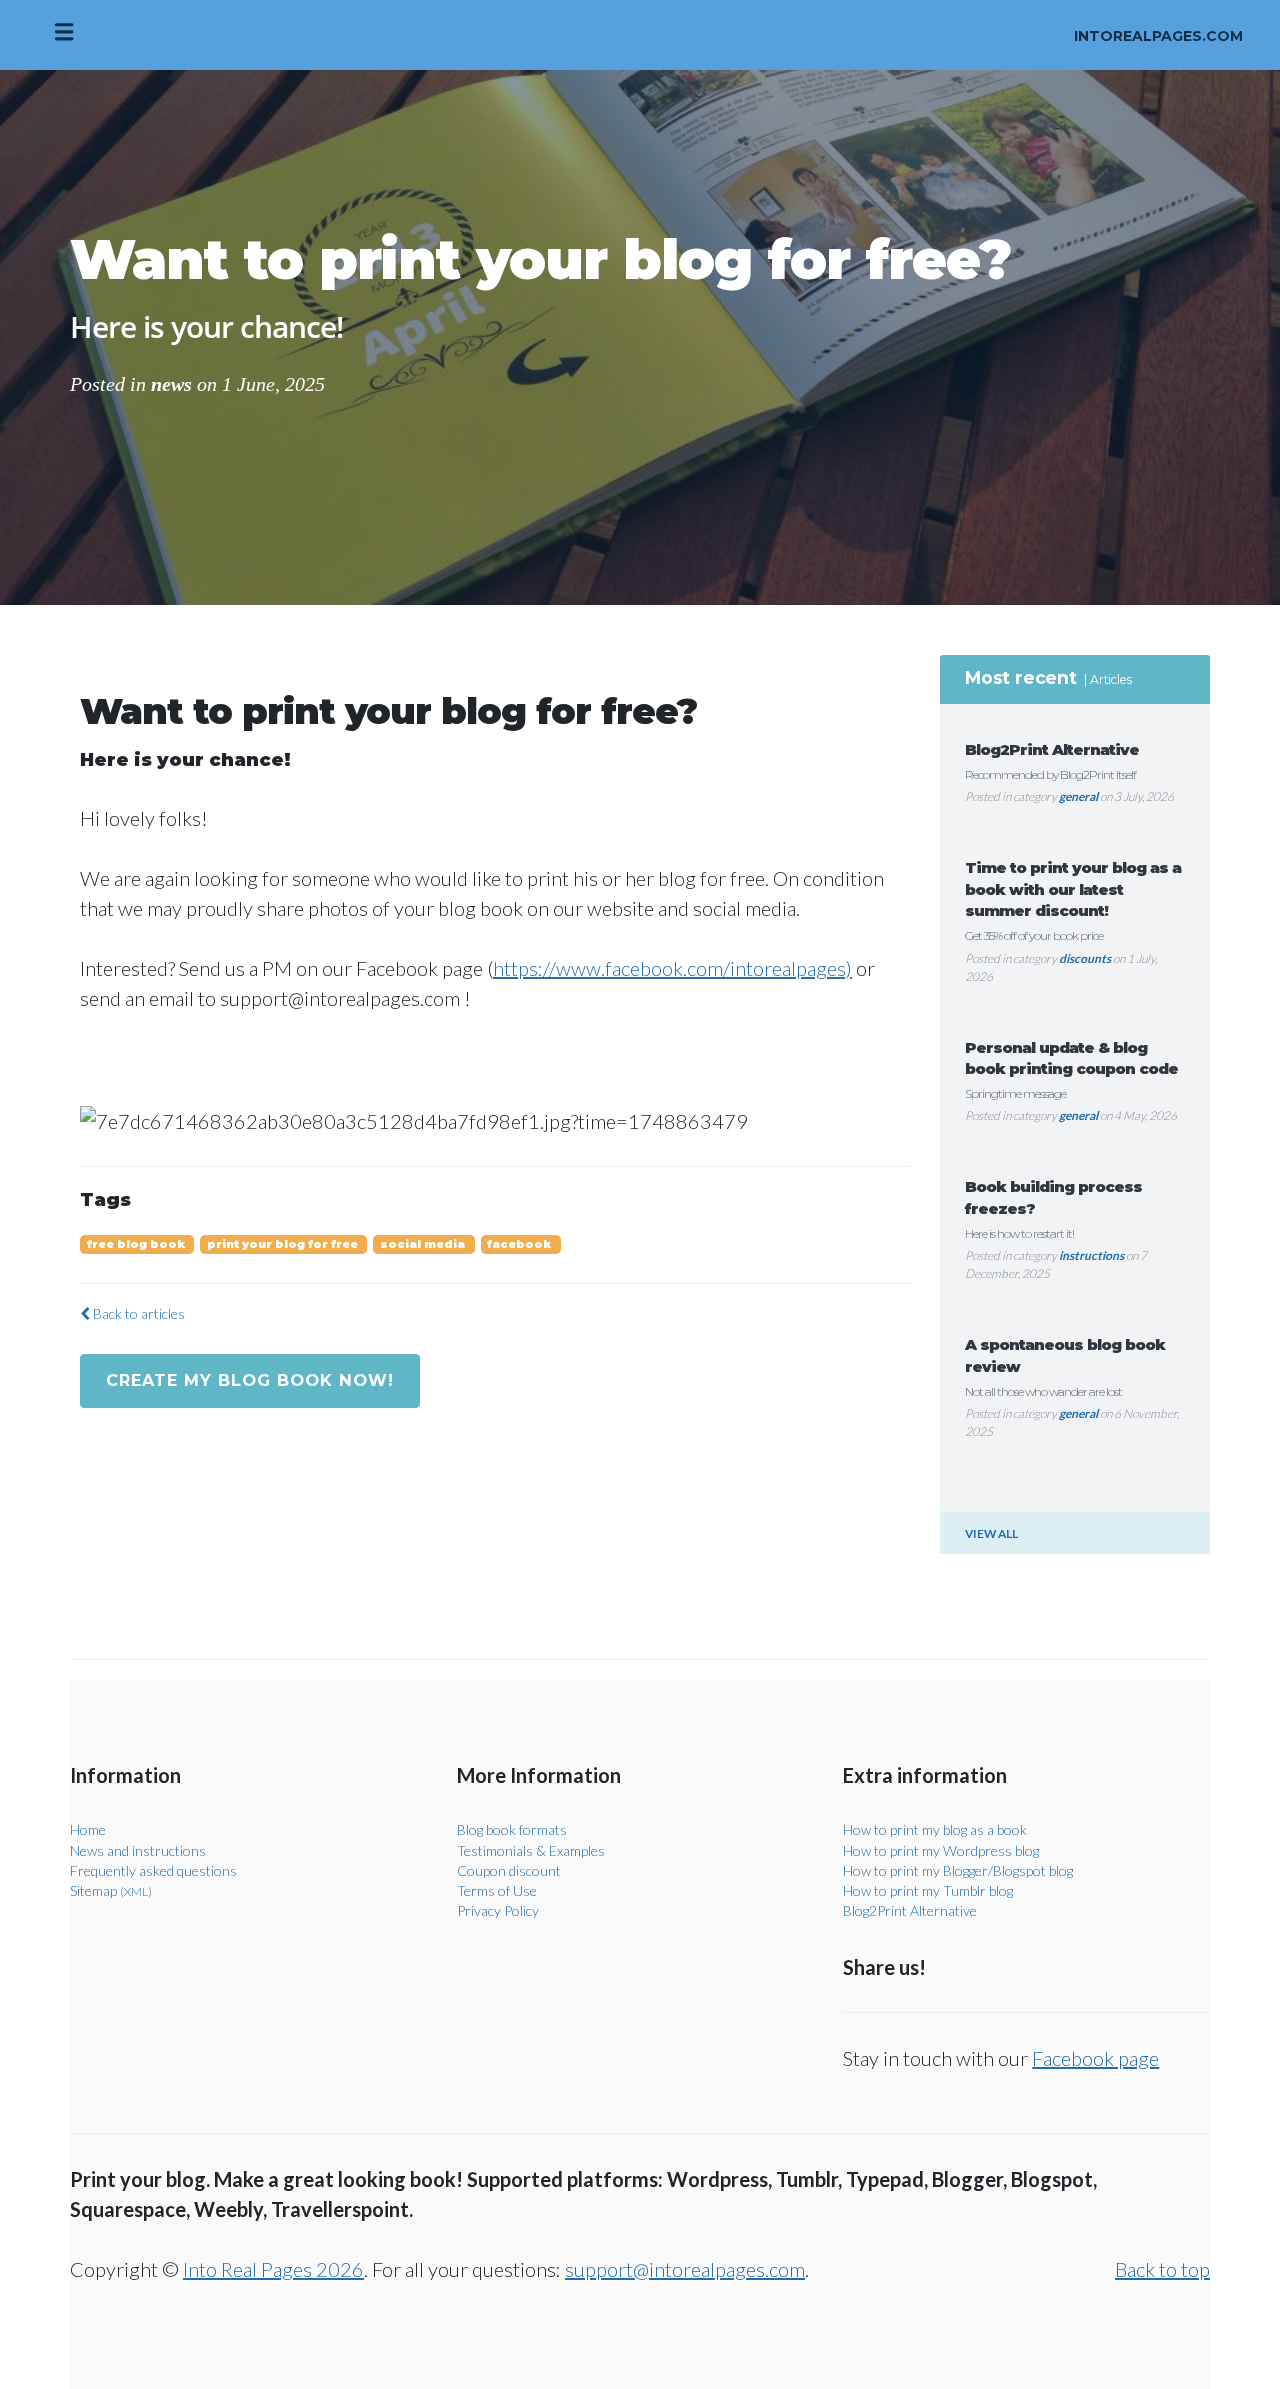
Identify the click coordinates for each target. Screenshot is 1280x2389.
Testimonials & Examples (531, 1850)
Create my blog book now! (250, 1380)
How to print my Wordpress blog (941, 1850)
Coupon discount (509, 1870)
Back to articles (137, 1313)
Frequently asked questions (153, 1870)
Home (88, 1829)
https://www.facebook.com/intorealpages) (672, 968)
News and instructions (138, 1850)
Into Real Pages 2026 (273, 2269)
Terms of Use (497, 1890)
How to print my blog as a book (935, 1829)
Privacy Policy (498, 1910)
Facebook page (1095, 2058)
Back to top (1162, 2269)
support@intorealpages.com (685, 2269)
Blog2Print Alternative (910, 1910)
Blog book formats (512, 1829)
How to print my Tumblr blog (928, 1890)
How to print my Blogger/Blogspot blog (958, 1870)
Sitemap (111, 1890)
